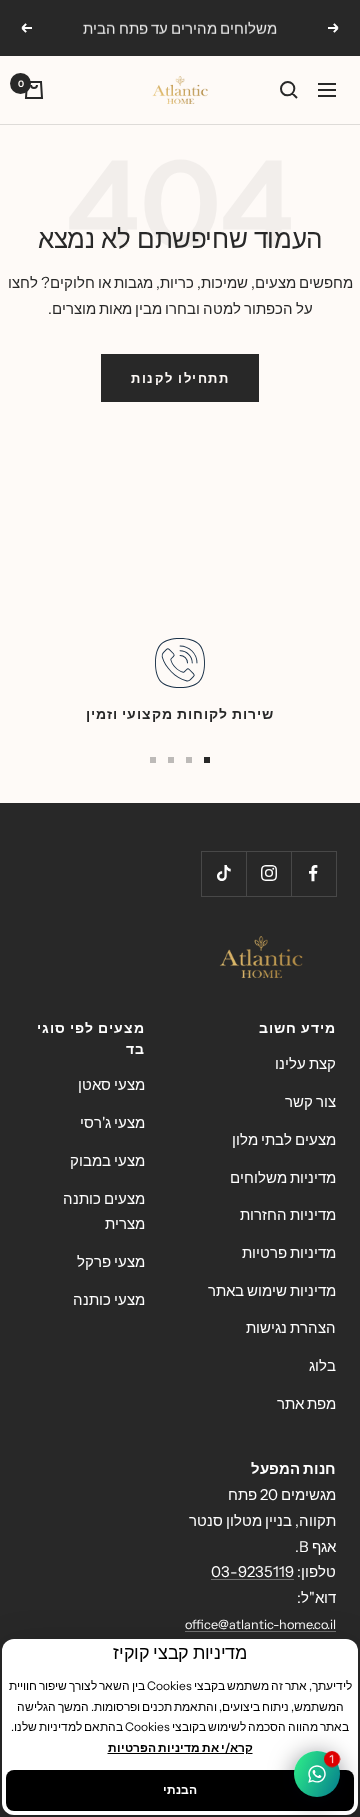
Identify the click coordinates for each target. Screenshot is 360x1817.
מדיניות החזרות (288, 1214)
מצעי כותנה (109, 1299)
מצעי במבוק (107, 1160)
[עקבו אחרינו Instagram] (268, 873)
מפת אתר (306, 1403)
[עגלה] (34, 90)
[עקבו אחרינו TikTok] (223, 873)
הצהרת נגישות (291, 1327)
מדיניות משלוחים (283, 1177)
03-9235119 (252, 1571)
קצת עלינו (305, 1063)
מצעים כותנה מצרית (104, 1211)
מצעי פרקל (111, 1261)
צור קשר (310, 1101)
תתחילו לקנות (180, 378)
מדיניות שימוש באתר (272, 1290)
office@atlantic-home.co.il (260, 1624)
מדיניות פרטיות (289, 1252)
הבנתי (180, 1789)
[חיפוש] (289, 90)
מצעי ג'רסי (112, 1122)
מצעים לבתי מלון (284, 1139)
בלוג (322, 1365)
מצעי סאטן (111, 1084)
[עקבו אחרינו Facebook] (313, 873)
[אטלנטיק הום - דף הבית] (180, 957)
